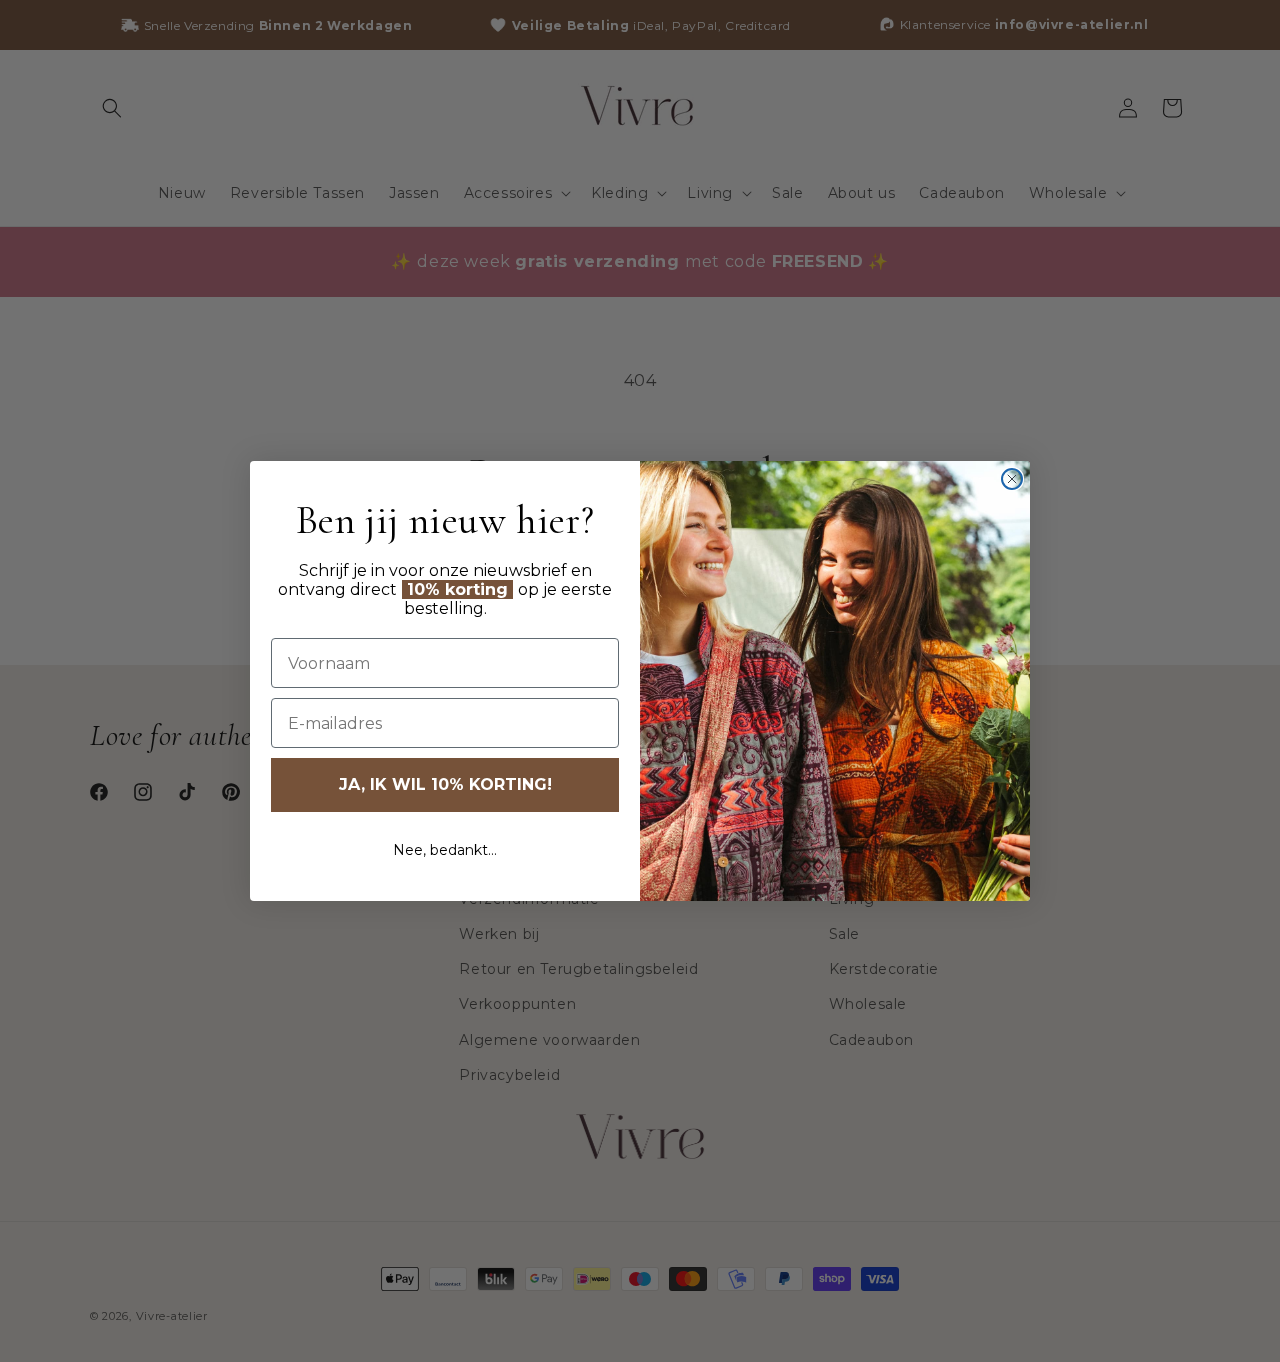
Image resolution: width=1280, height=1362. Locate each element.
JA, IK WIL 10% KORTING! (445, 784)
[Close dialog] (1012, 479)
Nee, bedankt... (445, 850)
